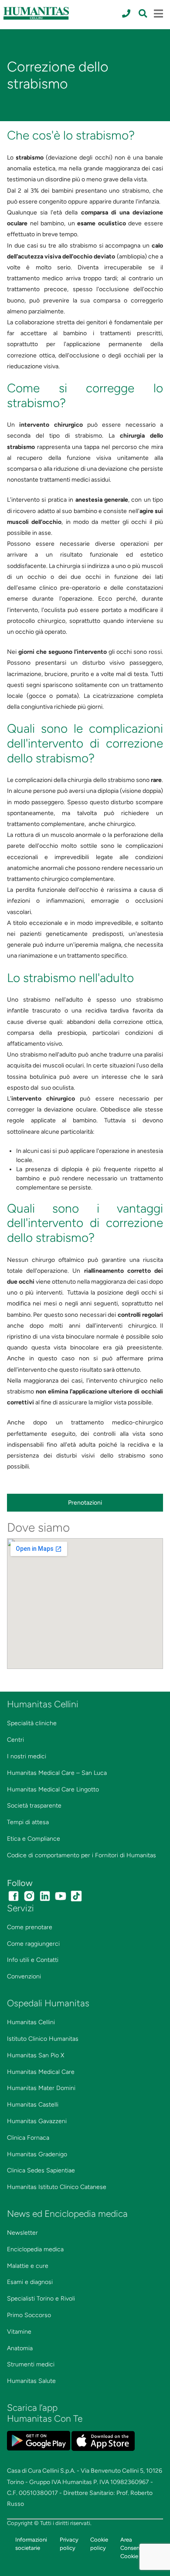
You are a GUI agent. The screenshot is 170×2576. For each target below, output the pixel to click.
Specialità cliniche (32, 1723)
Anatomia (20, 2348)
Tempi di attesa (28, 1822)
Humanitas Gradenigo (37, 2154)
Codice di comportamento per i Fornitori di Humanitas (82, 1855)
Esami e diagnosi (30, 2282)
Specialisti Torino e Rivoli (41, 2299)
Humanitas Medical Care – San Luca (57, 1773)
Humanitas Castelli (33, 2105)
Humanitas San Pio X (36, 2055)
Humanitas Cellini (31, 2022)
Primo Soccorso (29, 2315)
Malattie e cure (28, 2266)
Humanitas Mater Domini (41, 2088)
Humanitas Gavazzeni (37, 2121)
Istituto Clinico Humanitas (43, 2039)
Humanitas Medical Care (41, 2072)
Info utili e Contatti (33, 1960)
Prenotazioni (85, 1503)
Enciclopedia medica (35, 2249)
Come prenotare (30, 1927)
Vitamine (19, 2332)
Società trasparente (34, 1806)
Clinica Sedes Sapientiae (41, 2170)
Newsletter (22, 2233)
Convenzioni (24, 1976)
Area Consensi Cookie (132, 2548)
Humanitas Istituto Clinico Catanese (57, 2187)
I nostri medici (27, 1756)
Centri (15, 1740)
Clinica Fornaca (28, 2138)
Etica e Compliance (34, 1839)
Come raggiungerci (33, 1944)
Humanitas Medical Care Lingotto (53, 1789)
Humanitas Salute (31, 2381)
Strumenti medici (31, 2364)
